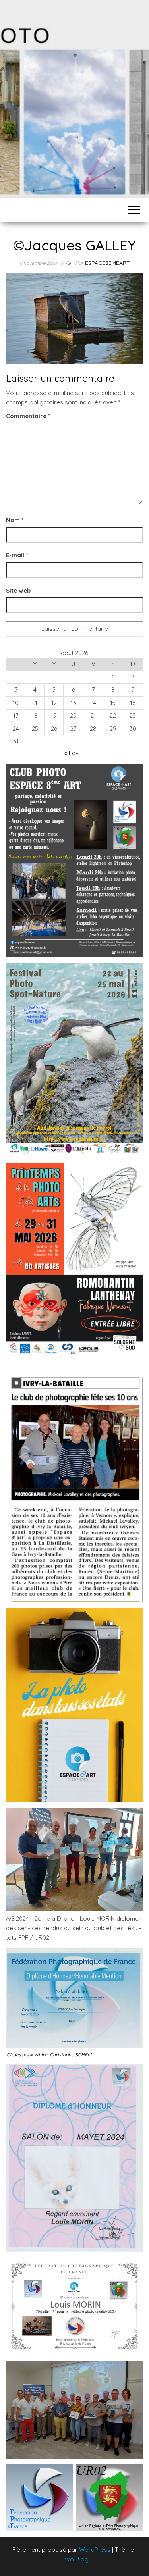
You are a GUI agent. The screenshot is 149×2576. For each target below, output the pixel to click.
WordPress (95, 2550)
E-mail (17, 555)
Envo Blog (74, 2559)
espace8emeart (107, 263)
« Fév (72, 753)
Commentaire (28, 416)
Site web (18, 590)
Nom (15, 520)
